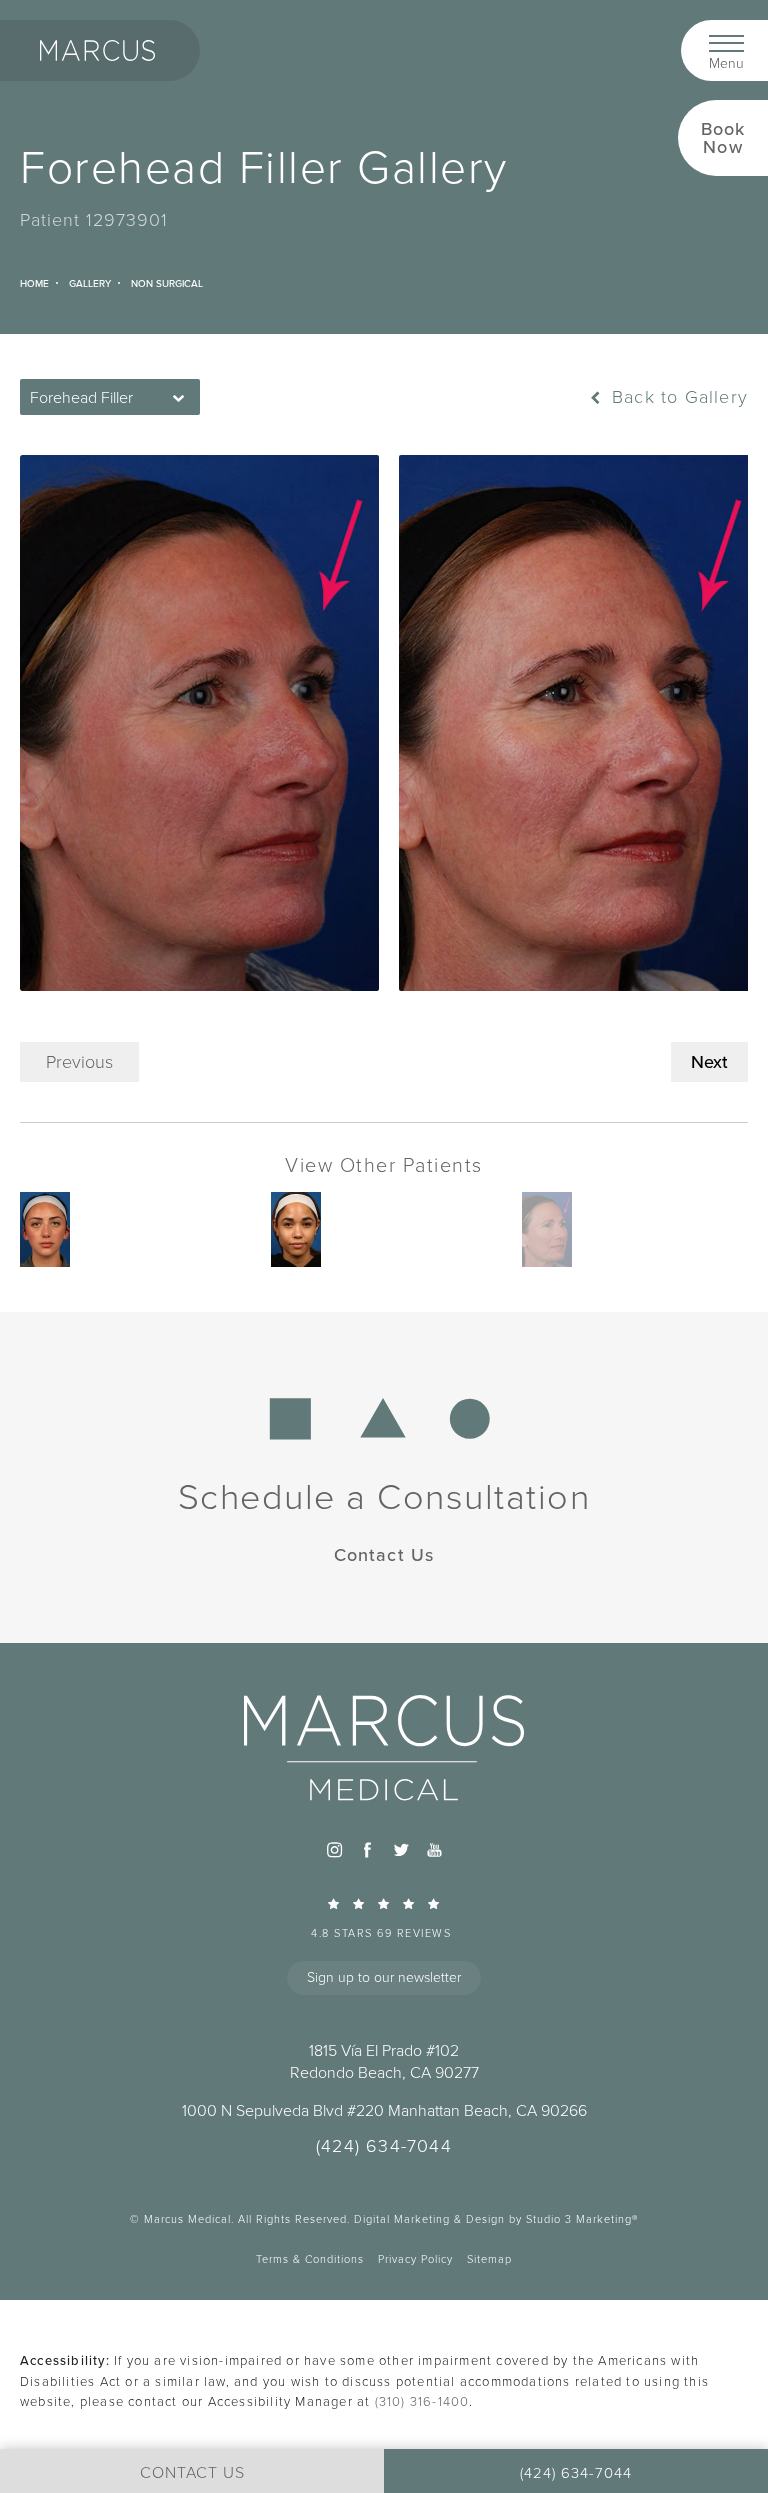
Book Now (723, 137)
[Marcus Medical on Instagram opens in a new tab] (334, 1850)
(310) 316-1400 (422, 2401)
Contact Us (384, 1554)
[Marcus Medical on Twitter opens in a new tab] (401, 1850)
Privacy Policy (415, 2259)
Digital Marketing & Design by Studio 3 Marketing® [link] (496, 2219)
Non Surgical (167, 283)
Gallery (90, 283)
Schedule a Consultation (384, 1496)
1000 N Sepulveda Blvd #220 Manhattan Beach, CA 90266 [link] (384, 2111)
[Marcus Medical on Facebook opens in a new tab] (367, 1850)
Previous (79, 1062)
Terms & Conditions (310, 2259)
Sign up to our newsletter (384, 1977)
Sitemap (489, 2259)
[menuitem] (334, 1850)
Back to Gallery (677, 397)
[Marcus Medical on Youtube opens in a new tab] (434, 1850)
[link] (384, 1917)
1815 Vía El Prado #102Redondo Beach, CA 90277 (384, 2062)
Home (34, 283)
